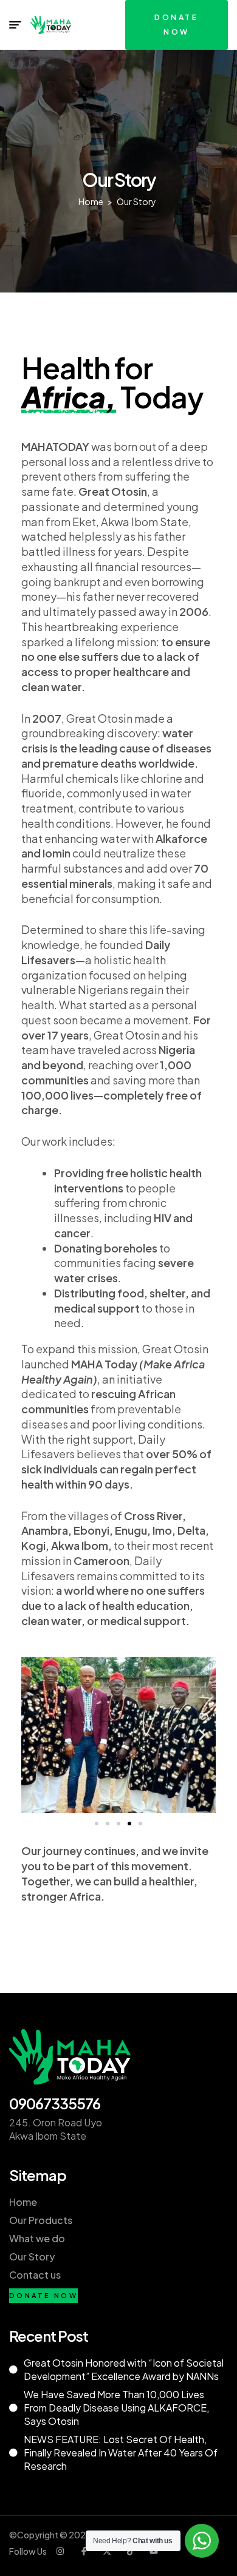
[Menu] (15, 25)
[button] (35, 1735)
